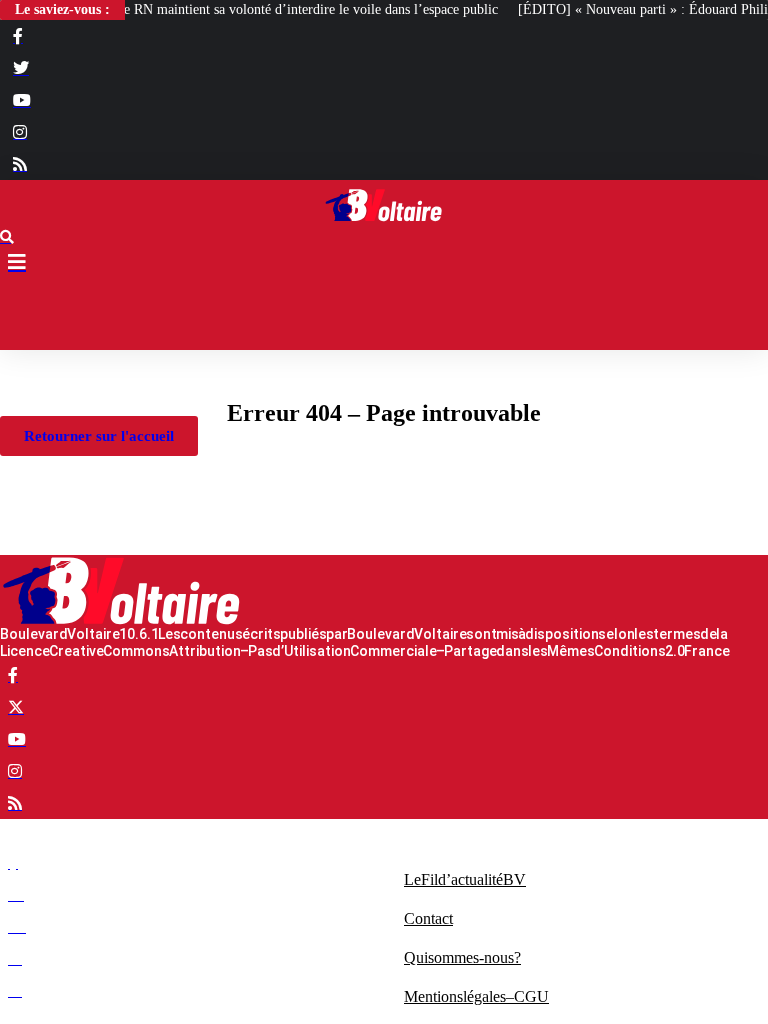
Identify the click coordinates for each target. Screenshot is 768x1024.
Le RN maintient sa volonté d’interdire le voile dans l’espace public (306, 9)
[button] (384, 315)
